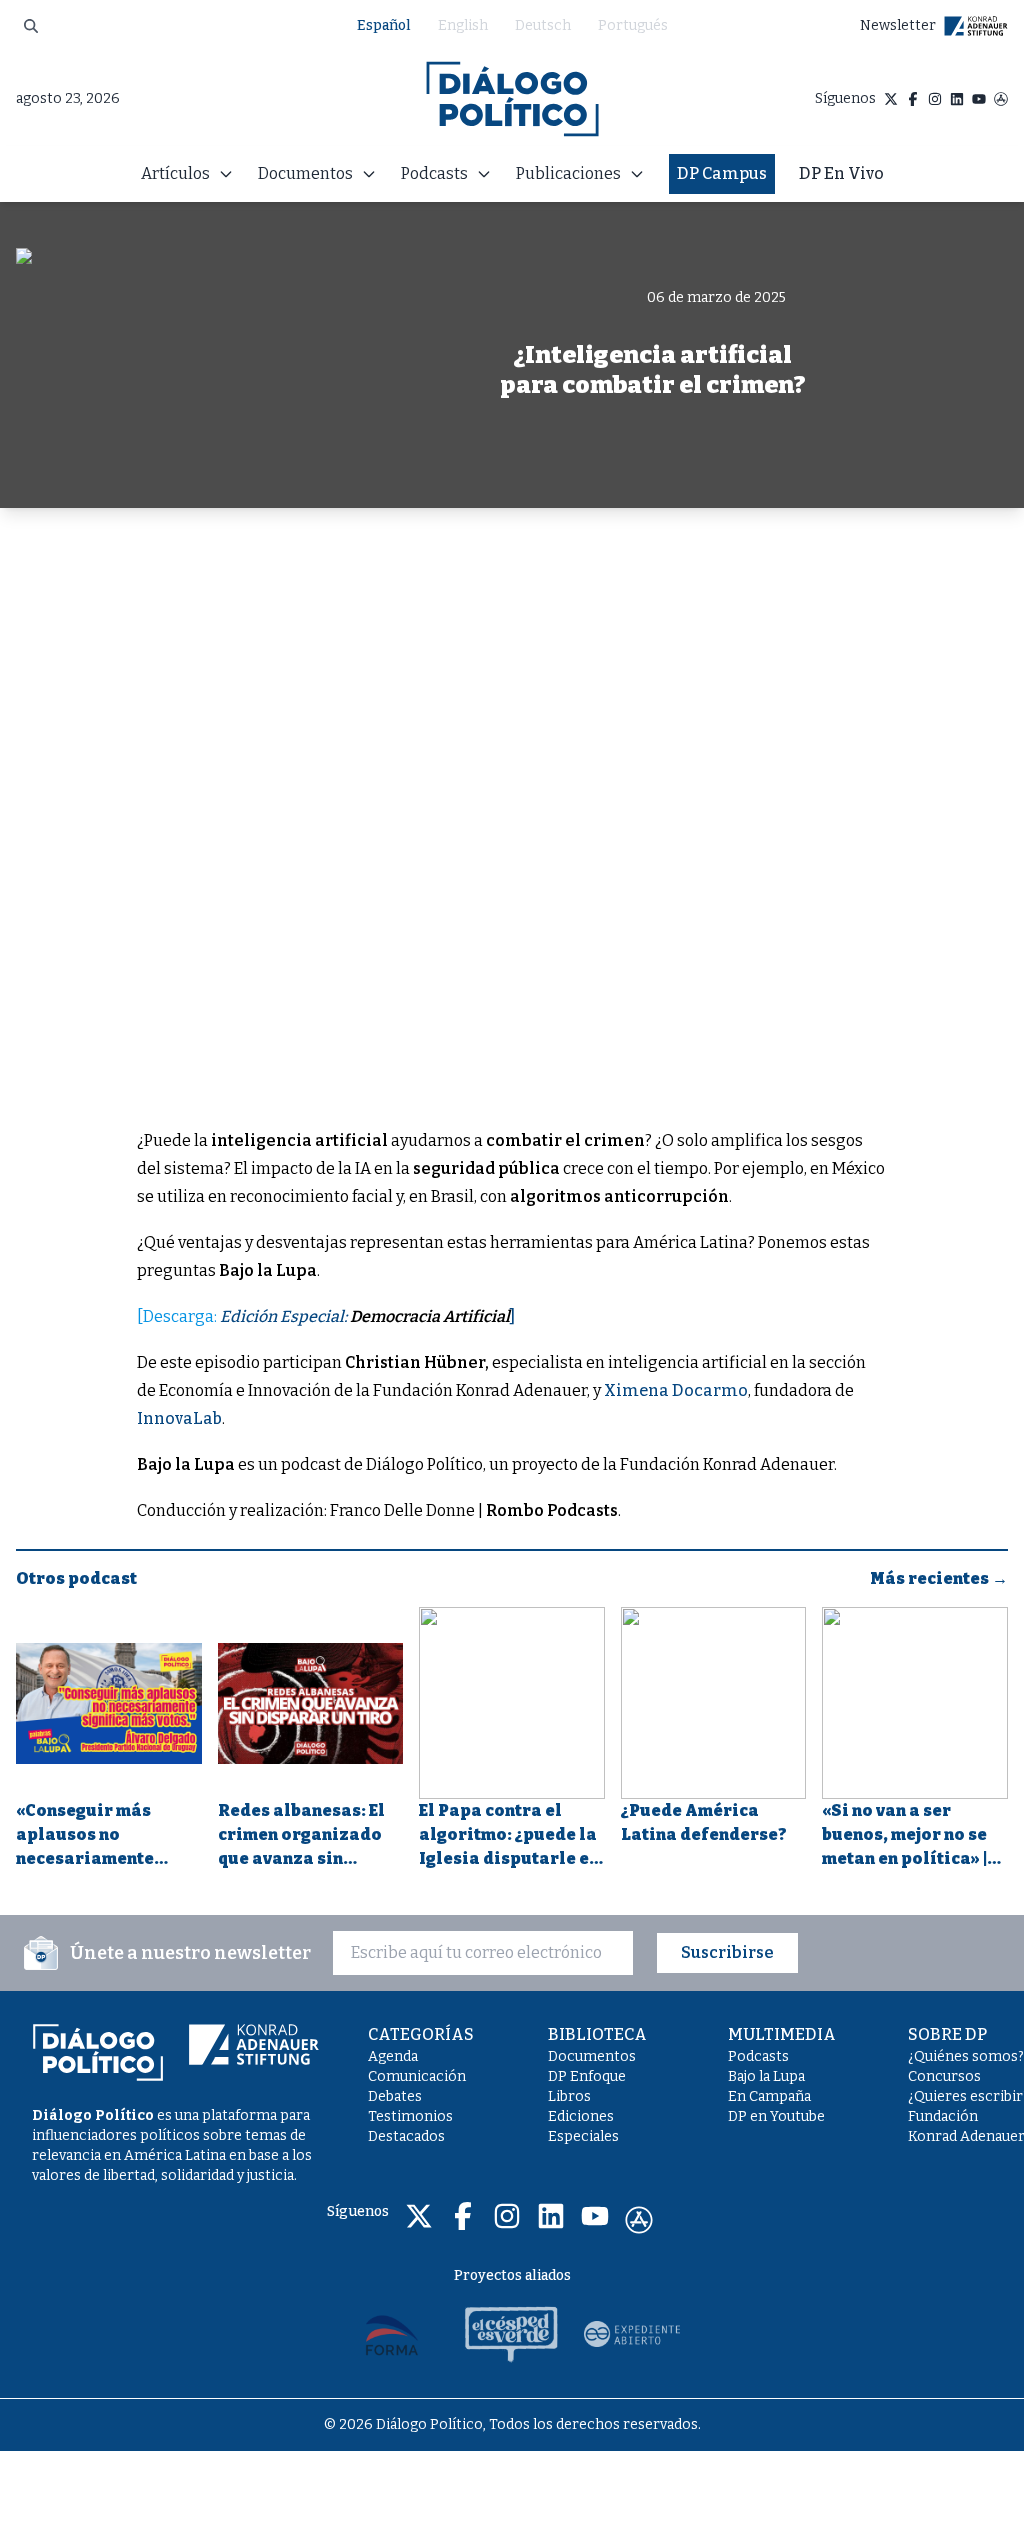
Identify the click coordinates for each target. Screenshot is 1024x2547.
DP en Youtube (776, 2116)
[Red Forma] (392, 2334)
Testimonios (410, 2116)
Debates (395, 2096)
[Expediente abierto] (632, 2334)
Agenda (393, 2056)
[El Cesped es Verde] (512, 2334)
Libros (569, 2096)
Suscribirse (727, 1952)
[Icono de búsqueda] (31, 26)
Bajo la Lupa (766, 2076)
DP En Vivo (841, 173)
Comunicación (417, 2076)
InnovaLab (179, 1418)
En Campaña (769, 2096)
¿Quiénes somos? (966, 2056)
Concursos (944, 2076)
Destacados (406, 2136)
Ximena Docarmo (676, 1390)
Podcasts (758, 2056)
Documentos (592, 2056)
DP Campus (722, 173)
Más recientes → (939, 1578)
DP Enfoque (587, 2076)
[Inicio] (512, 99)
